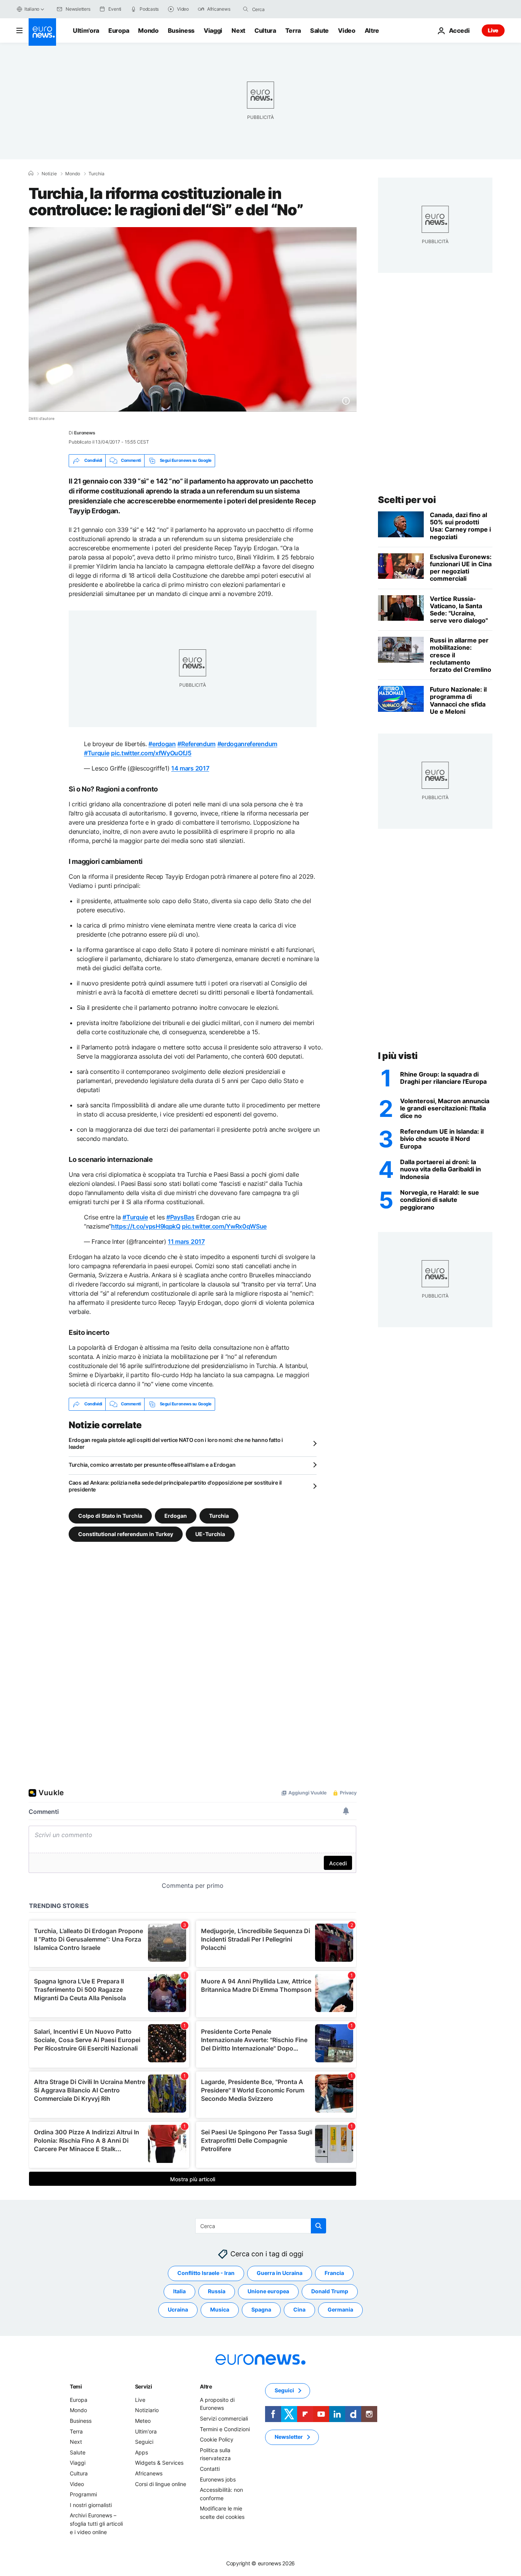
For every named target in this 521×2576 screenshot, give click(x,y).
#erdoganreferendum (247, 744)
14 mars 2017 (190, 768)
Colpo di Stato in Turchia (110, 1515)
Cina (299, 2309)
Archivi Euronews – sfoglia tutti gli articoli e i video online (96, 2523)
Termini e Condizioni (225, 2429)
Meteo (143, 2421)
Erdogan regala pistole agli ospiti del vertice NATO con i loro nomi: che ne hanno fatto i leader (176, 1443)
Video (347, 30)
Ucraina (178, 2309)
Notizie (49, 174)
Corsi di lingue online (161, 2484)
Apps (142, 2452)
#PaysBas (180, 1217)
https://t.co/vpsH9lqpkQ (146, 1226)
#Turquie (96, 753)
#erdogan (162, 744)
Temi (76, 2386)
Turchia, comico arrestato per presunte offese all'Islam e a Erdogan (152, 1465)
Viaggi (213, 30)
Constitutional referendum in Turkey (126, 1534)
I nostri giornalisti (91, 2505)
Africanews (149, 2473)
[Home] (31, 173)
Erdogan (176, 1515)
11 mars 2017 (186, 1242)
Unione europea (268, 2291)
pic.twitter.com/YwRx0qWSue (224, 1226)
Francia (334, 2273)
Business (181, 30)
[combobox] (284, 9)
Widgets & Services (159, 2463)
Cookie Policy (217, 2439)
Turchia (96, 174)
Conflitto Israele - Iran (206, 2273)
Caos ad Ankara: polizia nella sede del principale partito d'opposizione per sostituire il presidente (175, 1486)
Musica (220, 2309)
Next (238, 30)
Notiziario (147, 2410)
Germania (340, 2309)
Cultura (265, 30)
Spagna (261, 2309)
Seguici (144, 2442)
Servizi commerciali (224, 2418)
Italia (179, 2291)
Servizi (144, 2386)
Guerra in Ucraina (280, 2273)
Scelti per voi (407, 500)
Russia (217, 2291)
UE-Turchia (210, 1534)
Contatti (210, 2469)
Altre (206, 2386)
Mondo (148, 30)
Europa (119, 30)
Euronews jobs (218, 2479)
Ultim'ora (86, 30)
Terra (293, 30)
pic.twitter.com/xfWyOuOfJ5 (151, 753)
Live (493, 30)
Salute (319, 30)
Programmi (83, 2494)
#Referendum (196, 744)
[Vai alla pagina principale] (42, 32)
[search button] (246, 9)
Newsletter (289, 2437)
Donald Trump (330, 2291)
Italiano (32, 9)
